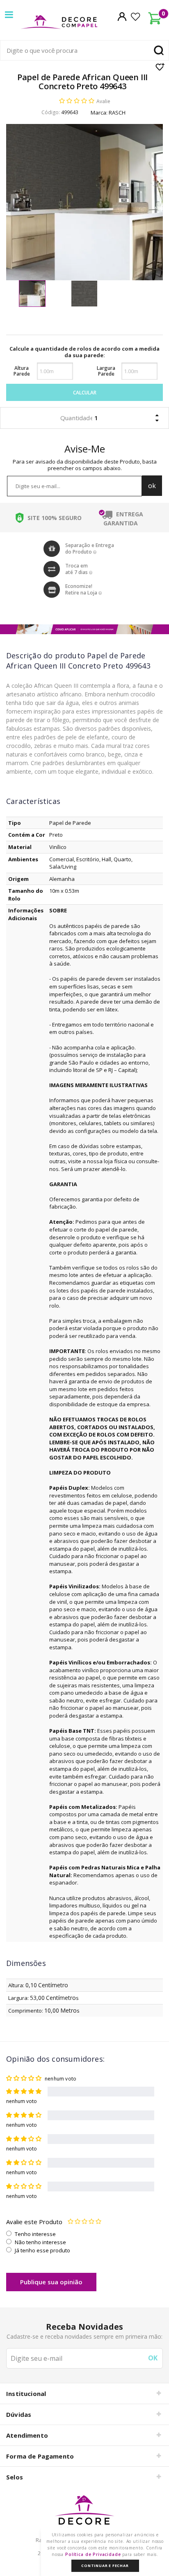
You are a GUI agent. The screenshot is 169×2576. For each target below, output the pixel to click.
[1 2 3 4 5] (84, 2222)
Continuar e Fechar (105, 2566)
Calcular (85, 393)
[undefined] (84, 202)
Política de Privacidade (93, 2554)
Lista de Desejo (160, 67)
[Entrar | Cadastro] (122, 16)
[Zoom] (32, 294)
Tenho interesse (35, 2234)
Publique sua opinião (51, 2282)
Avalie (103, 101)
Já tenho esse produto (42, 2250)
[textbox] (84, 50)
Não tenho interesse (40, 2242)
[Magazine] (84, 2514)
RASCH (117, 113)
